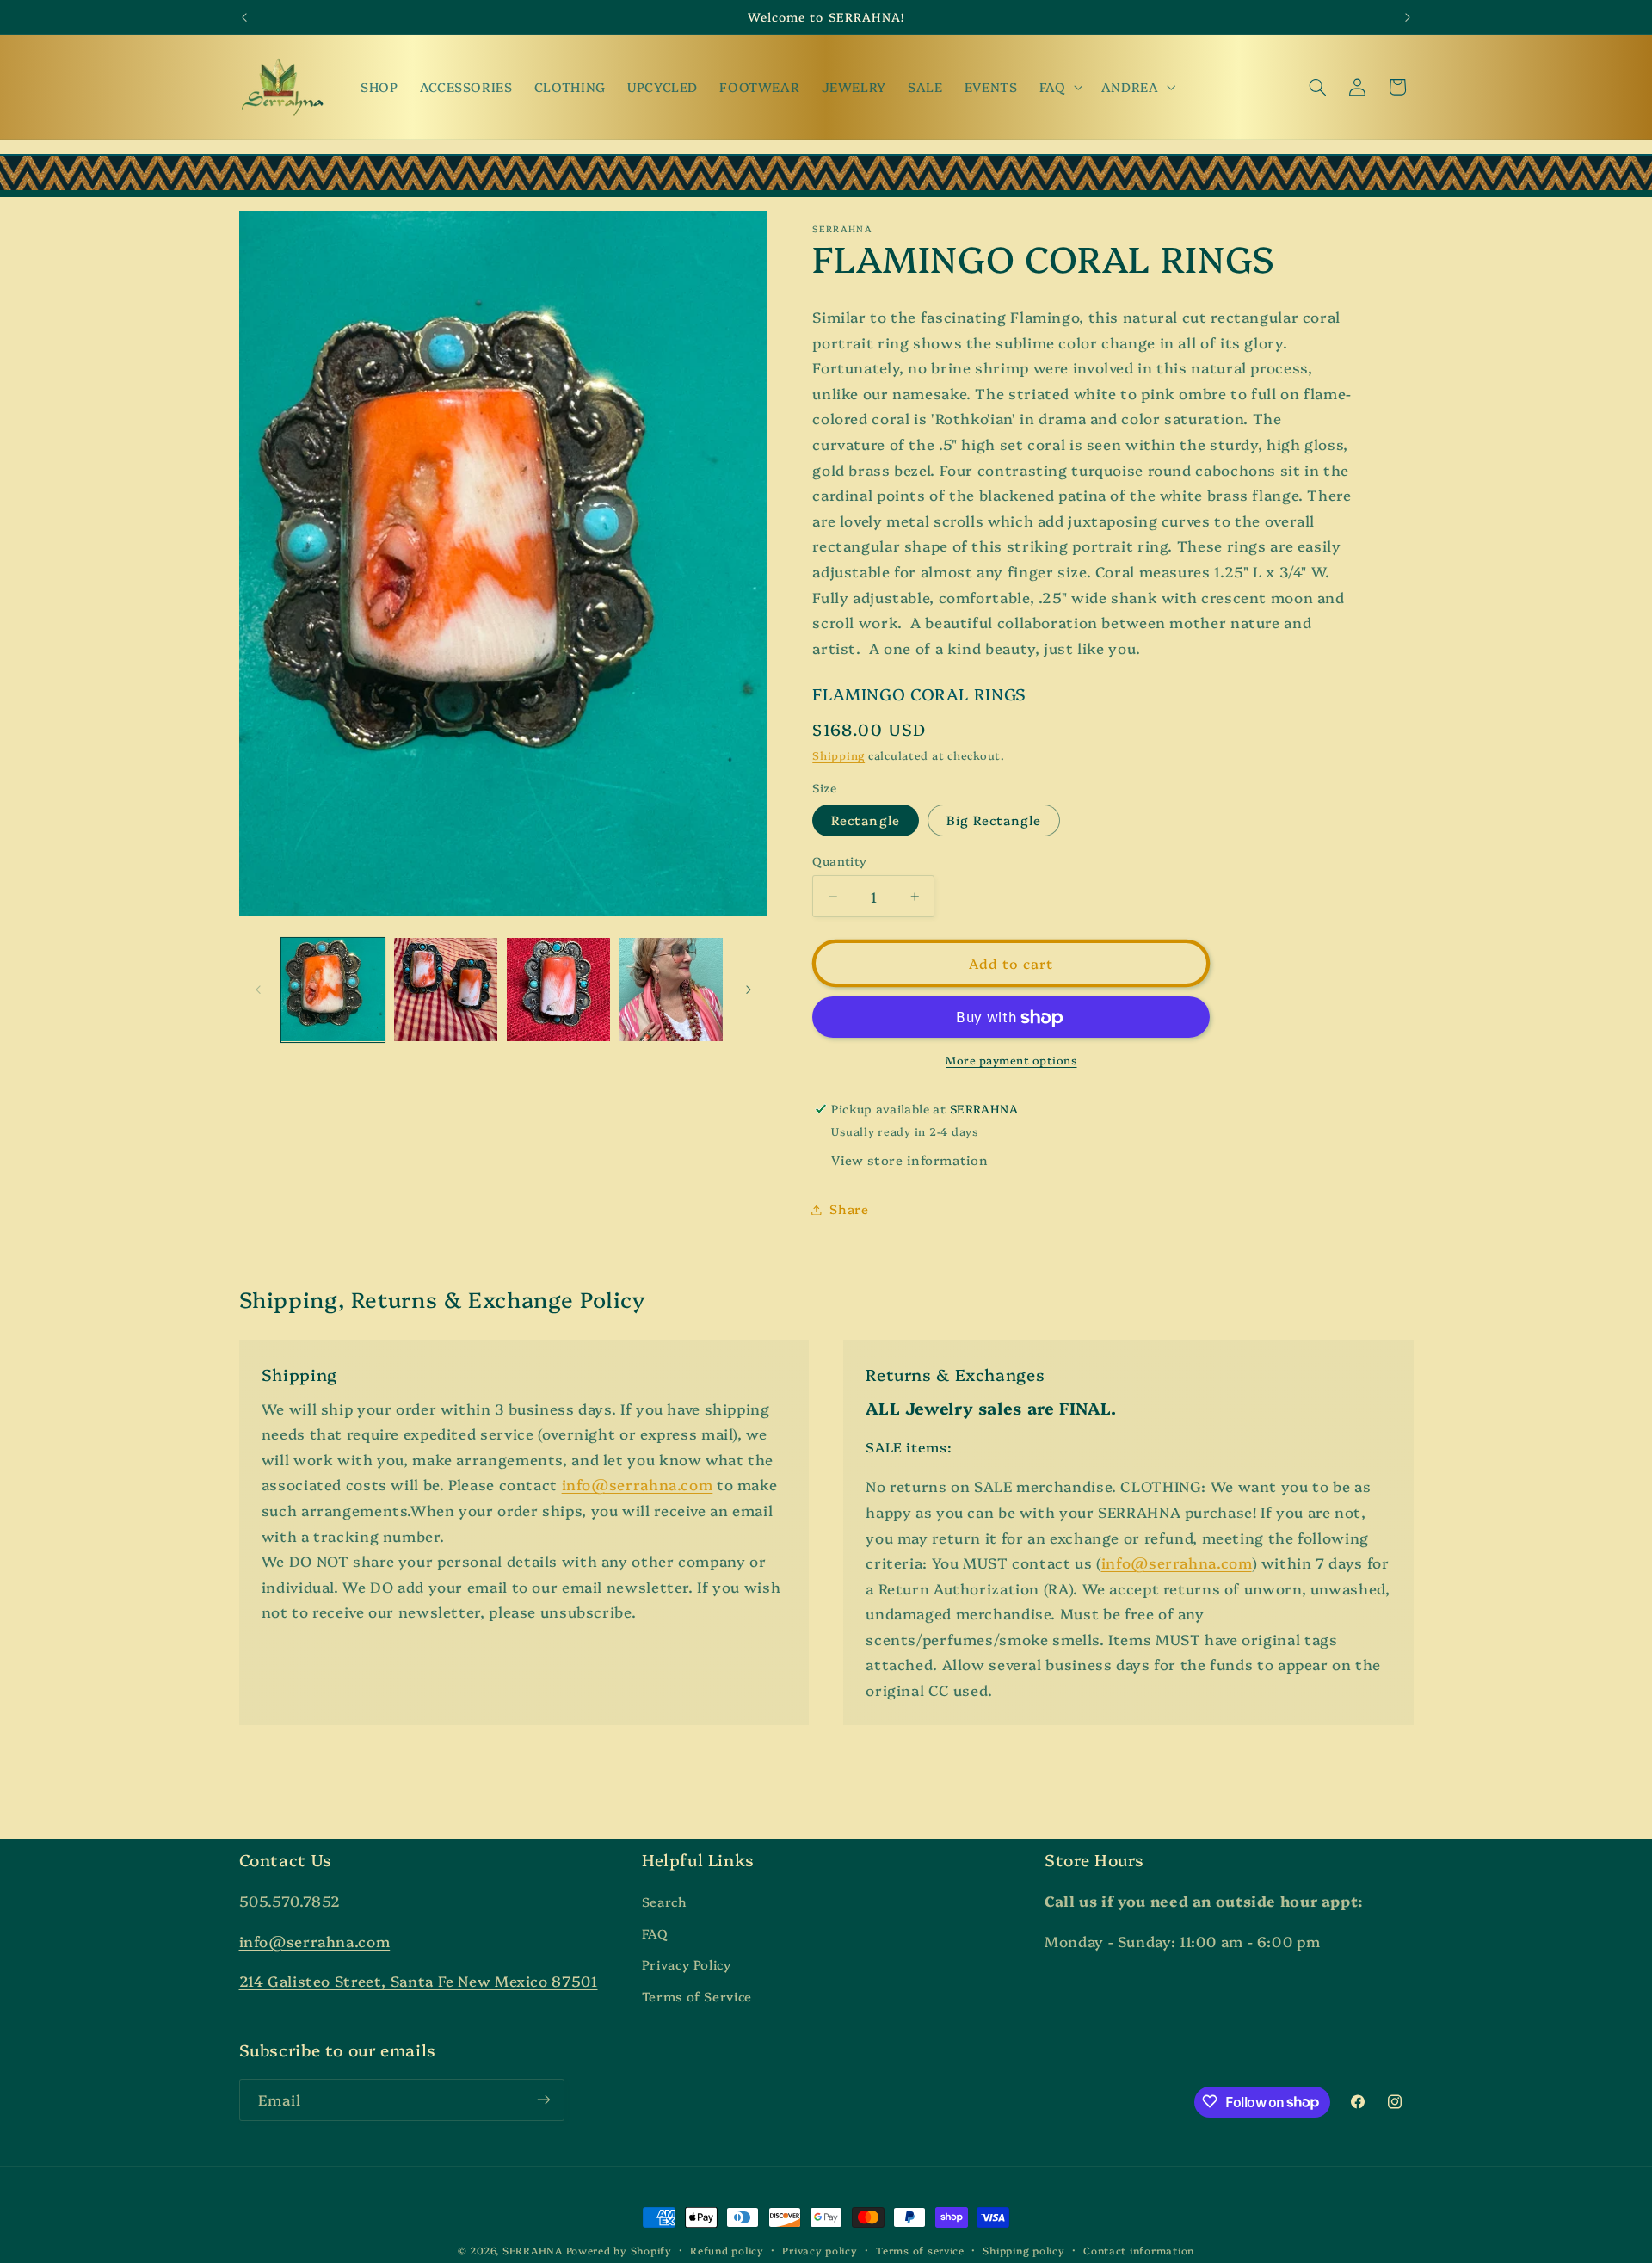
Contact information (1139, 2250)
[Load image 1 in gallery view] (333, 990)
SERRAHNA (533, 2250)
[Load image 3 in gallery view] (559, 990)
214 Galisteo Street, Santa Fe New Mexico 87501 (419, 1981)
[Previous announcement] (244, 17)
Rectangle (865, 820)
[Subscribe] (543, 2099)
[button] (1059, 87)
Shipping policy (1023, 2250)
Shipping (838, 756)
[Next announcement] (1408, 17)
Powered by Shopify (619, 2250)
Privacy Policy (687, 1965)
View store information (909, 1160)
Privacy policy (820, 2250)
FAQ (655, 1933)
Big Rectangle (994, 820)
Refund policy (727, 2250)
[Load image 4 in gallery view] (672, 990)
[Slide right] (749, 990)
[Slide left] (258, 990)
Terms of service (920, 2250)
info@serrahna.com (638, 1485)
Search (665, 1902)
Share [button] (849, 1209)
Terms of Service (697, 1996)
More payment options (1011, 1061)
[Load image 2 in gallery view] (446, 990)
